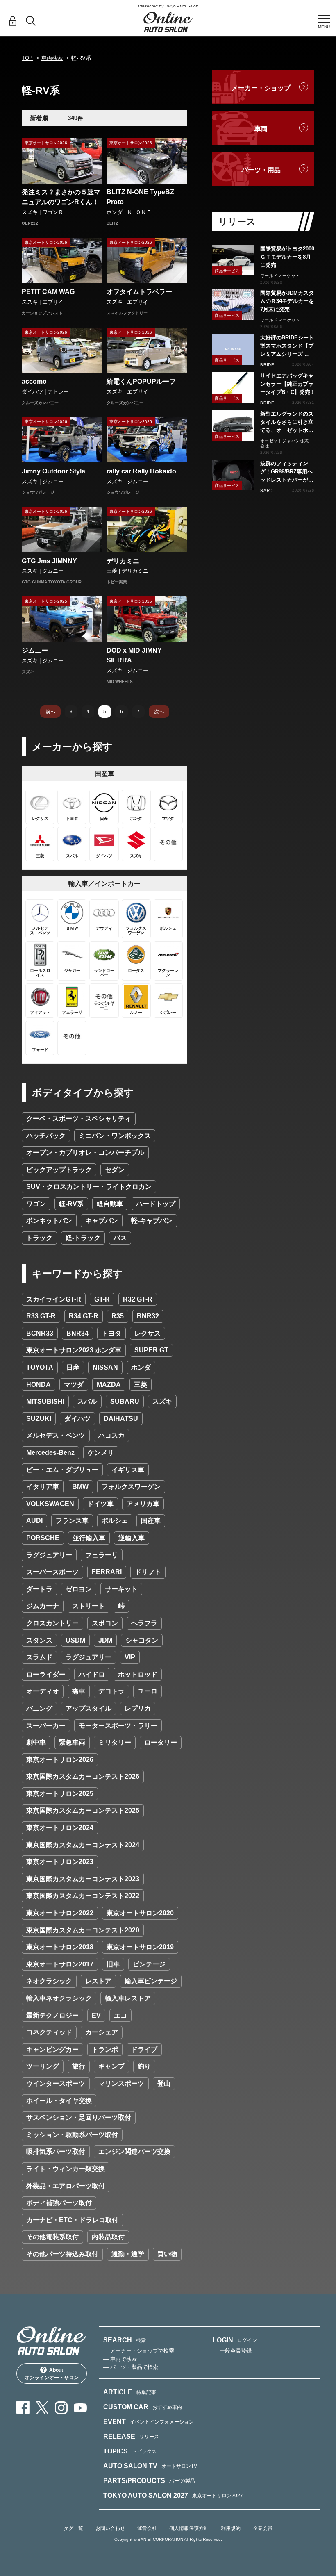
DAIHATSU (121, 1419)
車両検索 (52, 58)
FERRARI (107, 1572)
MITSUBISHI (45, 1401)
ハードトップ (156, 1204)
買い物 (167, 2254)
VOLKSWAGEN (50, 1504)
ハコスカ (111, 1435)
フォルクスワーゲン (131, 1487)
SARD (267, 490)
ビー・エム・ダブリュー (62, 1470)
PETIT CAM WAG (48, 292)
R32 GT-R (138, 1299)
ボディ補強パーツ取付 (59, 2203)
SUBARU (125, 1401)
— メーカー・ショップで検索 (139, 2351)
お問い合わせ (110, 2528)
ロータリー (161, 1742)
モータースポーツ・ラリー (118, 1726)
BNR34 (77, 1333)
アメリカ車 (143, 1504)
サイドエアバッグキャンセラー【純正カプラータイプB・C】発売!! (287, 384)
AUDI (34, 1521)
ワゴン (36, 1204)
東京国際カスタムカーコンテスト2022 (83, 1896)
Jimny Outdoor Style (53, 471)
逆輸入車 (132, 1538)
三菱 (141, 1385)
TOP (27, 58)
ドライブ (144, 2049)
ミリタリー (115, 1742)
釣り (144, 2066)
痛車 (79, 1691)
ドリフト (148, 1572)
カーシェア (102, 2032)
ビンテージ (149, 1964)
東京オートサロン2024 (60, 1828)
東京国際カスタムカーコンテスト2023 (83, 1879)
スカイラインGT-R (54, 1299)
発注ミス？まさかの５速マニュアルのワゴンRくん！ (61, 197)
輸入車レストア (128, 1998)
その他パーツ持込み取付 (62, 2254)
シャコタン (142, 1640)
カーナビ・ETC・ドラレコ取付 (72, 2220)
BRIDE (267, 365)
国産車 (151, 1521)
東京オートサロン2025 (60, 1794)
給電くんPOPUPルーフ (141, 381)
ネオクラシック (49, 1981)
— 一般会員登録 (232, 2351)
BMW (80, 1487)
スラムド (39, 1657)
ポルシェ (115, 1521)
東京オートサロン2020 (140, 1913)
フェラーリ (102, 1555)
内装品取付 (108, 2237)
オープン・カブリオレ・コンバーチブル (85, 1153)
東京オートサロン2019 (140, 1947)
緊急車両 (72, 1742)
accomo (34, 381)
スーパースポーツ (52, 1572)
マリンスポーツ (121, 2083)
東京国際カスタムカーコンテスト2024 (83, 1845)
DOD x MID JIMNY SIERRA (134, 655)
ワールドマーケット (280, 276)
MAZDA (109, 1385)
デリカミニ (123, 561)
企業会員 (263, 2528)
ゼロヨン (79, 1589)
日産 (73, 1367)
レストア (98, 1981)
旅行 (79, 2066)
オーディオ (43, 1691)
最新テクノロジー (52, 2015)
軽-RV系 (71, 1204)
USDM (75, 1640)
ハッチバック (46, 1136)
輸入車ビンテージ (151, 1981)
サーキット (121, 1589)
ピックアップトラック (59, 1170)
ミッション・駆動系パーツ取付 (72, 2135)
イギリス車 (128, 1470)
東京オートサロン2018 (60, 1947)
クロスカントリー (52, 1623)
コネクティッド (49, 2032)
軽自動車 (110, 1204)
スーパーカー (46, 1726)
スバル (87, 1401)
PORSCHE (43, 1538)
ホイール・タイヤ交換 (59, 2101)
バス (120, 1238)
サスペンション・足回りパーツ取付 (79, 2117)
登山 (164, 2083)
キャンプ (111, 2066)
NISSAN (105, 1367)
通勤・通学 (128, 2254)
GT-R (102, 1299)
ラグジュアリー (49, 1555)
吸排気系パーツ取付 (56, 2152)
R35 (118, 1316)
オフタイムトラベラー (139, 292)
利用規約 (231, 2528)
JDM (105, 1640)
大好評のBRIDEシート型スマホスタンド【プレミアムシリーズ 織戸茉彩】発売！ (287, 346)
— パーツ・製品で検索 (131, 2367)
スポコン (105, 1623)
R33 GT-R (41, 1316)
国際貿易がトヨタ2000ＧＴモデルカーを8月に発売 (287, 257)
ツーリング (43, 2066)
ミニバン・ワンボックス (115, 1136)
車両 (261, 129)
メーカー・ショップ (261, 88)
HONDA (39, 1385)
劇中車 (36, 1742)
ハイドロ (92, 1674)
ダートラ (39, 1589)
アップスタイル (89, 1708)
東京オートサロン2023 (60, 1862)
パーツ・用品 (261, 170)
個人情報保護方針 (189, 2528)
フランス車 (72, 1521)
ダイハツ (77, 1419)
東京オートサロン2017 (60, 1964)
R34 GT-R (84, 1316)
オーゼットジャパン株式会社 (285, 443)
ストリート (89, 1606)
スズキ (162, 1401)
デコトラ (111, 1691)
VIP (130, 1657)
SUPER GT (151, 1350)
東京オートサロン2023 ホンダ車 (74, 1350)
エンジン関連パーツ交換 (134, 2152)
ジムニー (35, 650)
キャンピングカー (52, 2049)
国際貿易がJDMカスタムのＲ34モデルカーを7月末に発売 (287, 301)
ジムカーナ (43, 1606)
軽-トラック (83, 1238)
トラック (39, 1238)
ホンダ (141, 1367)
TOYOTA (40, 1367)
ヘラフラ (144, 1623)
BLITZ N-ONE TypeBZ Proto (140, 197)
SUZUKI (39, 1419)
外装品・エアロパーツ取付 (66, 2186)
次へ (159, 712)
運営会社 (147, 2528)
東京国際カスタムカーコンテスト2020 (83, 1930)
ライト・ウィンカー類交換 (66, 2169)
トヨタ (111, 1333)
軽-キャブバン (152, 1221)
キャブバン (102, 1221)
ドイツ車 (100, 1504)
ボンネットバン (49, 1221)
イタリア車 (43, 1487)
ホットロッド (138, 1674)
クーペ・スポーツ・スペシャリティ (79, 1118)
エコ (120, 2015)
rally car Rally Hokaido (141, 471)
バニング (39, 1708)
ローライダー (46, 1674)
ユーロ (148, 1691)
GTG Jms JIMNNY (49, 561)
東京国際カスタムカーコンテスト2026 (83, 1776)
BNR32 (148, 1316)
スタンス (39, 1640)
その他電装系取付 (52, 2237)
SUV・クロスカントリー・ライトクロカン (89, 1187)
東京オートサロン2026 (60, 1760)
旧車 (113, 1964)
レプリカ (138, 1708)
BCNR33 (40, 1333)
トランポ (105, 2049)
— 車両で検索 (120, 2359)
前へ (50, 712)
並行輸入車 (89, 1538)
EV (96, 2015)
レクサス (148, 1333)
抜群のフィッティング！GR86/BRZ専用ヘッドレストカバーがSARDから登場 (286, 472)
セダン (115, 1170)
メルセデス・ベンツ (56, 1435)
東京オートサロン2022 (60, 1913)
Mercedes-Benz (50, 1453)
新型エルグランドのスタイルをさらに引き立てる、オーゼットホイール (287, 423)
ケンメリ (101, 1453)
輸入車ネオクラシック (59, 1998)
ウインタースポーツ (56, 2083)
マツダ (74, 1385)
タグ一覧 (73, 2528)
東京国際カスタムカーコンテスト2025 (83, 1810)
